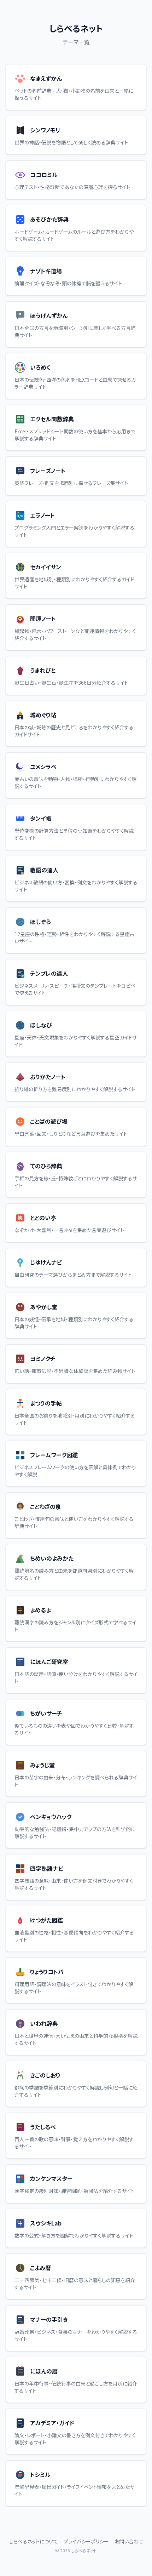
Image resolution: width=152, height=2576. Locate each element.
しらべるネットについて (34, 2541)
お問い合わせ (129, 2541)
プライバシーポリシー (86, 2541)
